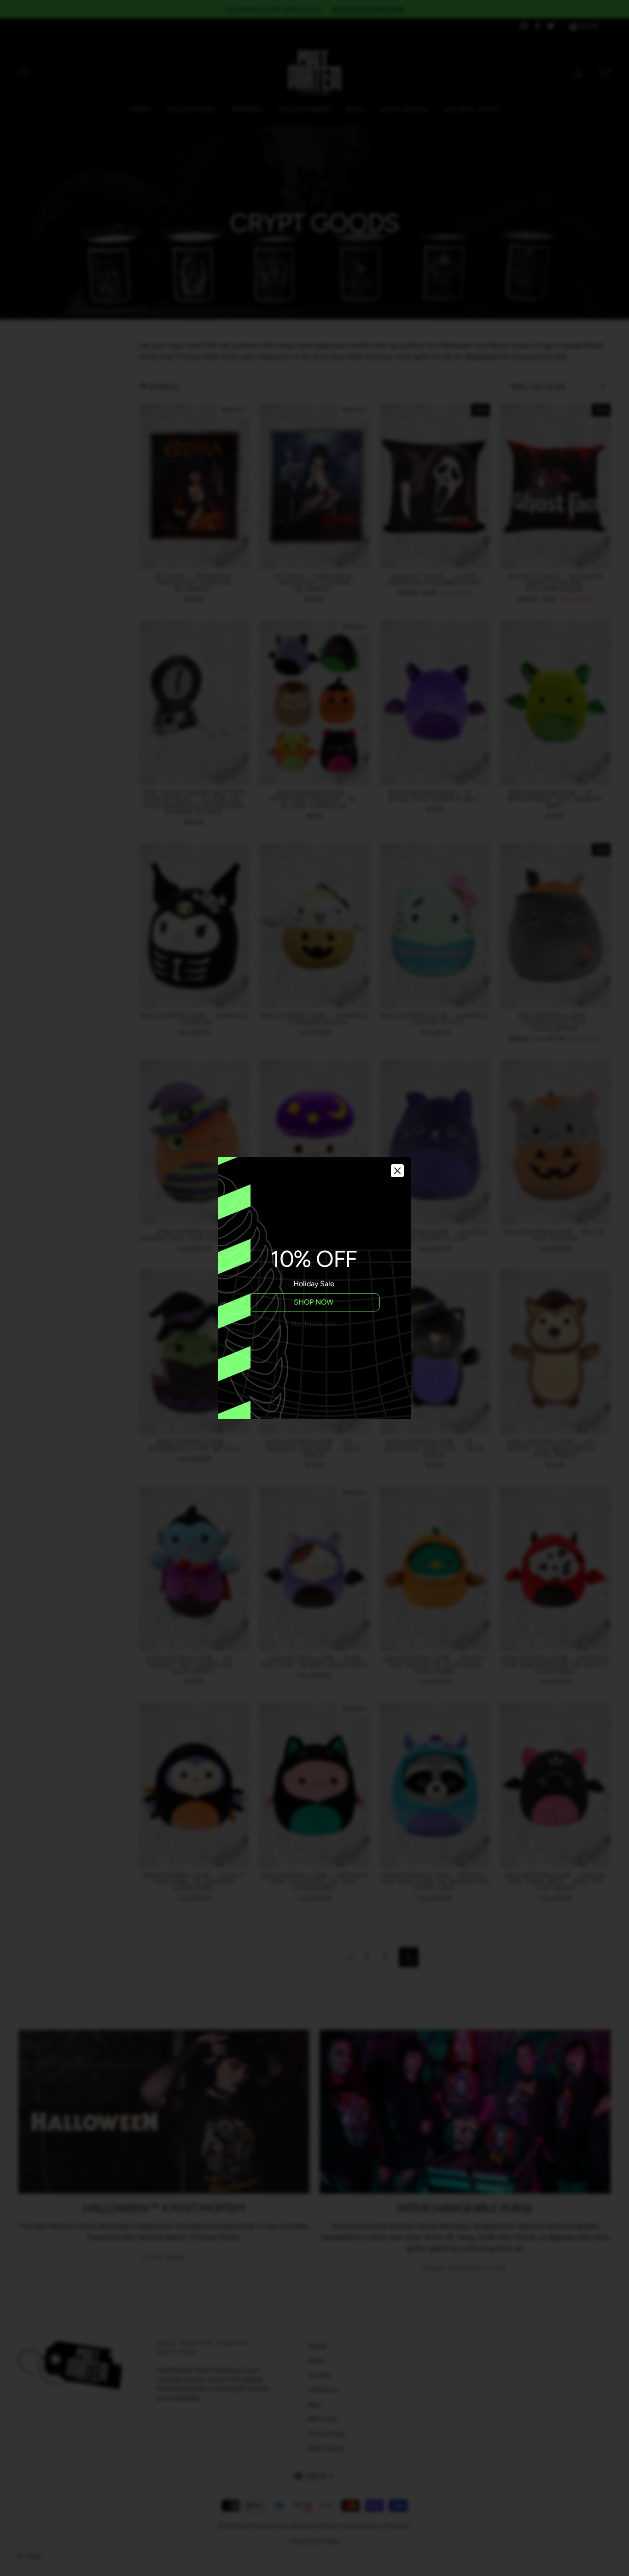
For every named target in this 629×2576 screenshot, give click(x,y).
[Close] (397, 1171)
